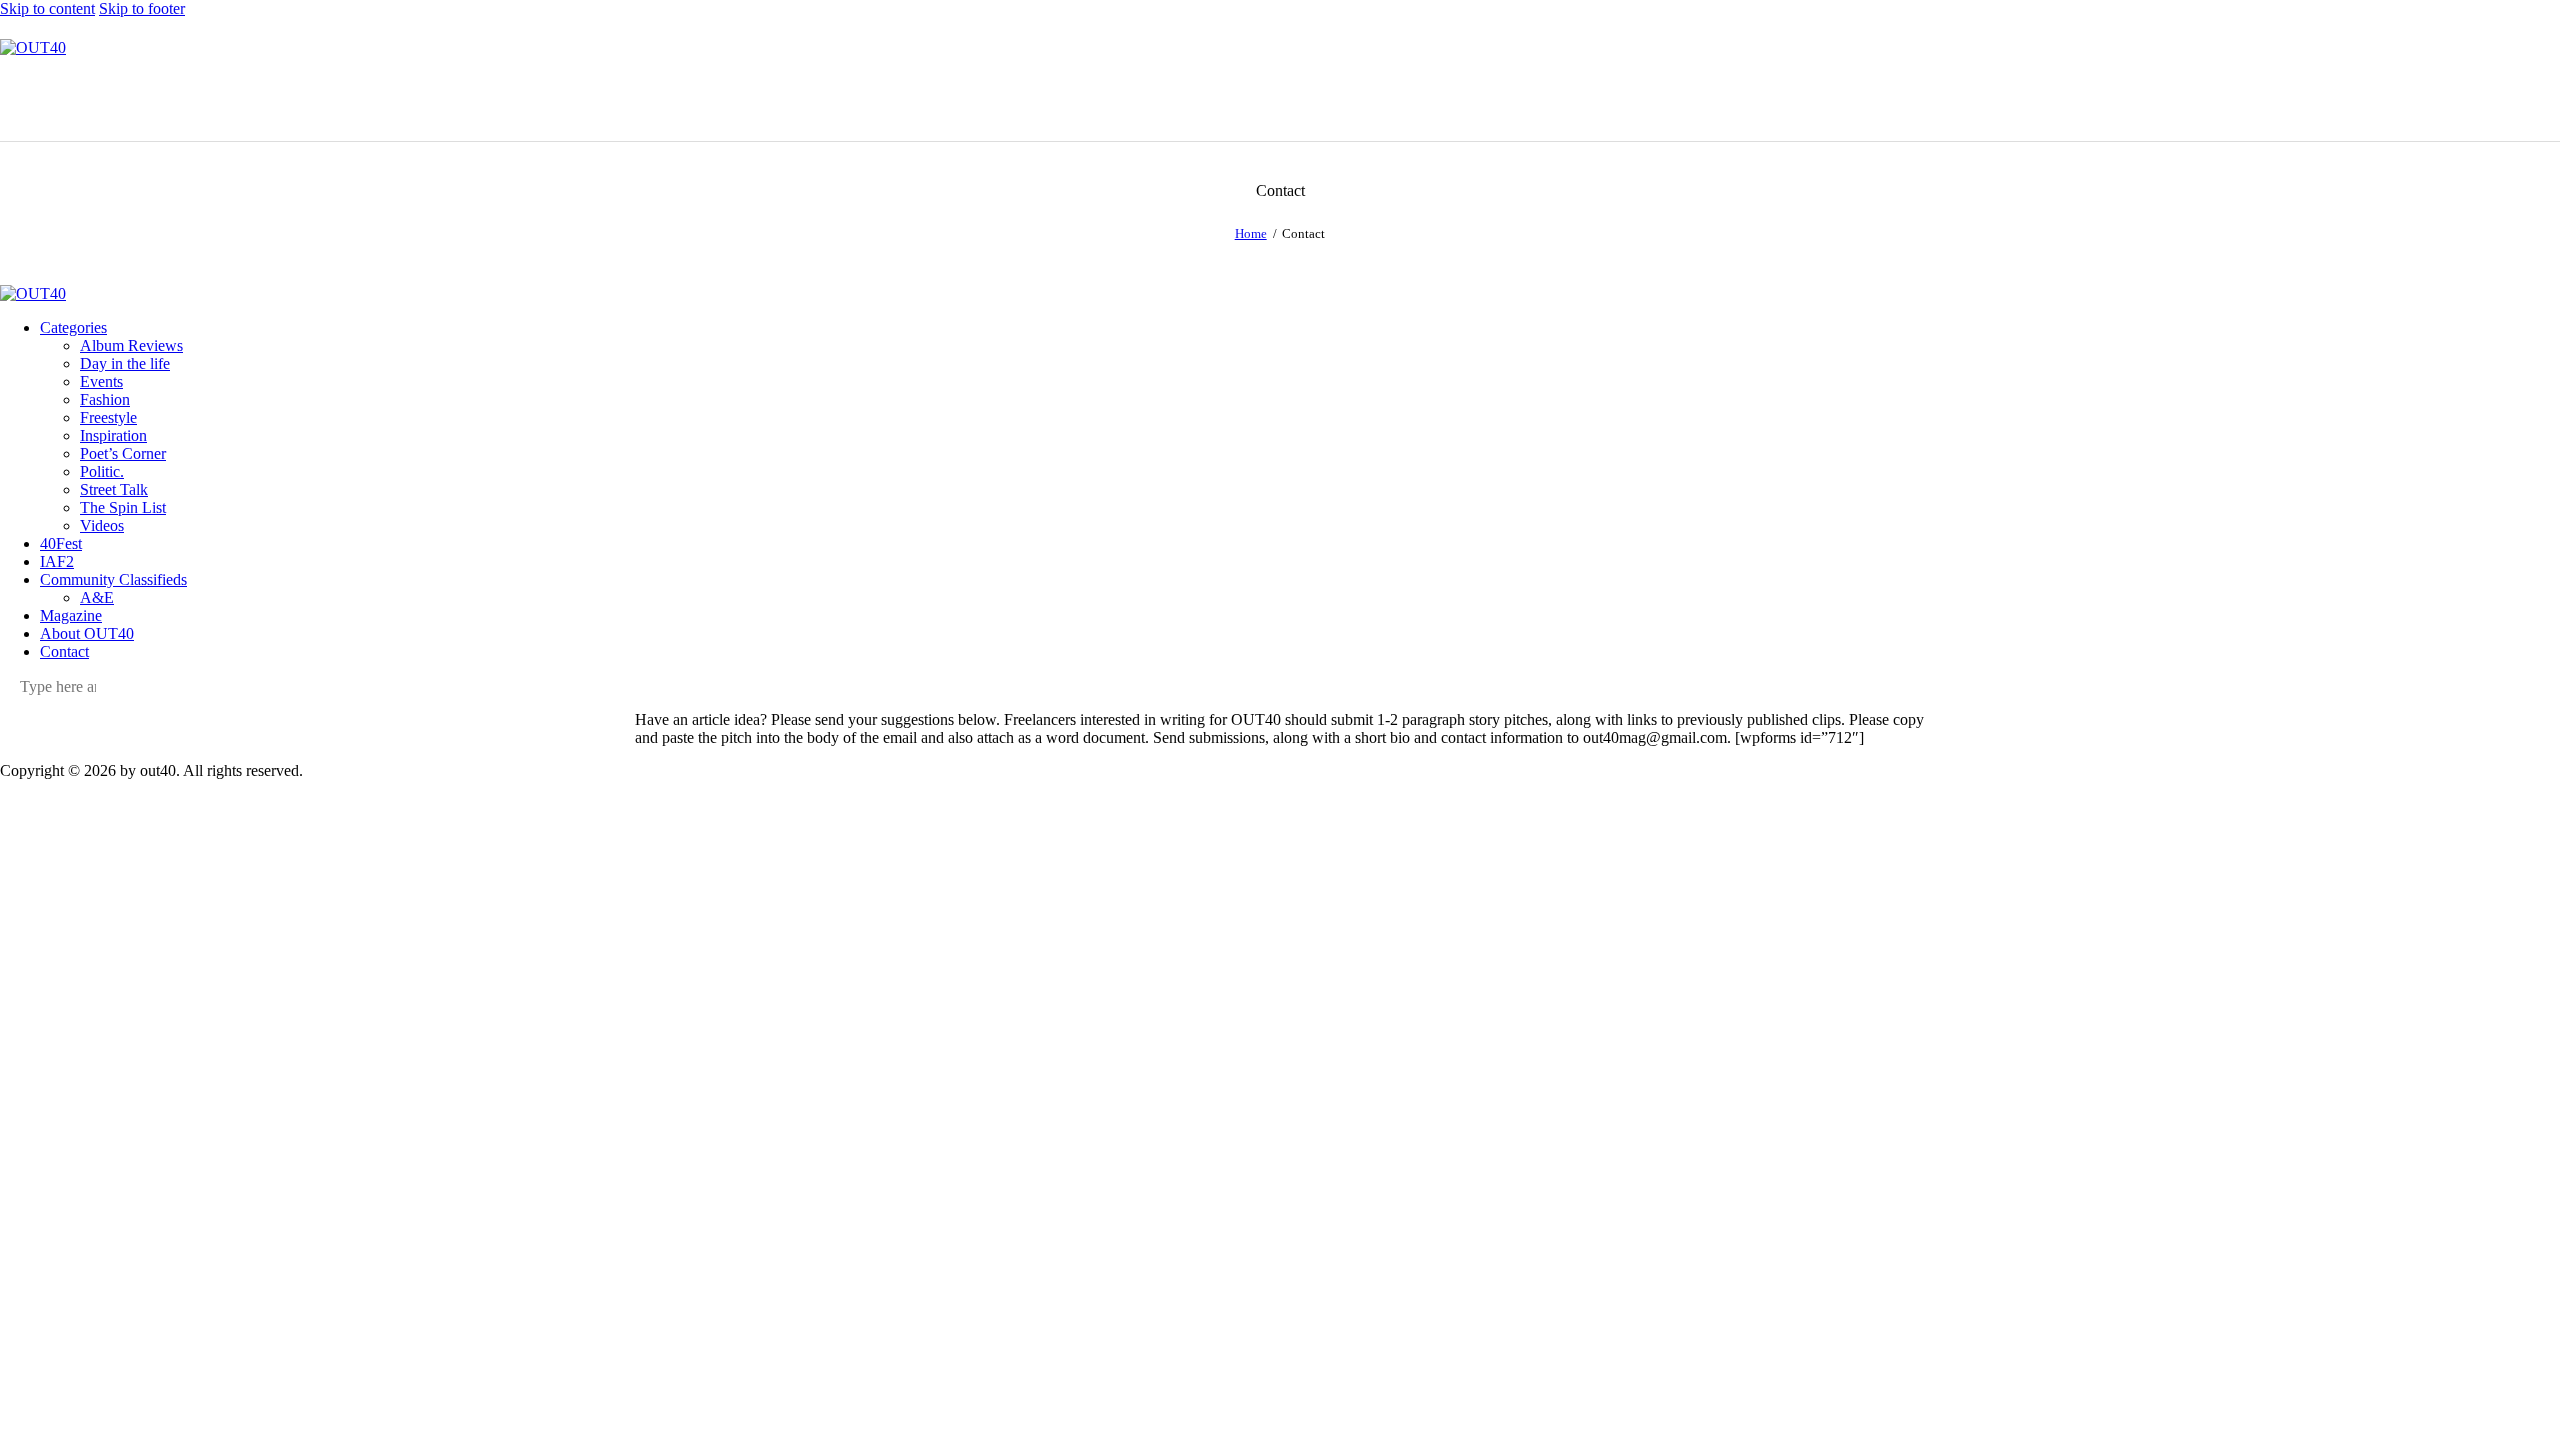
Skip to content (47, 8)
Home (1251, 233)
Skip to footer (142, 8)
